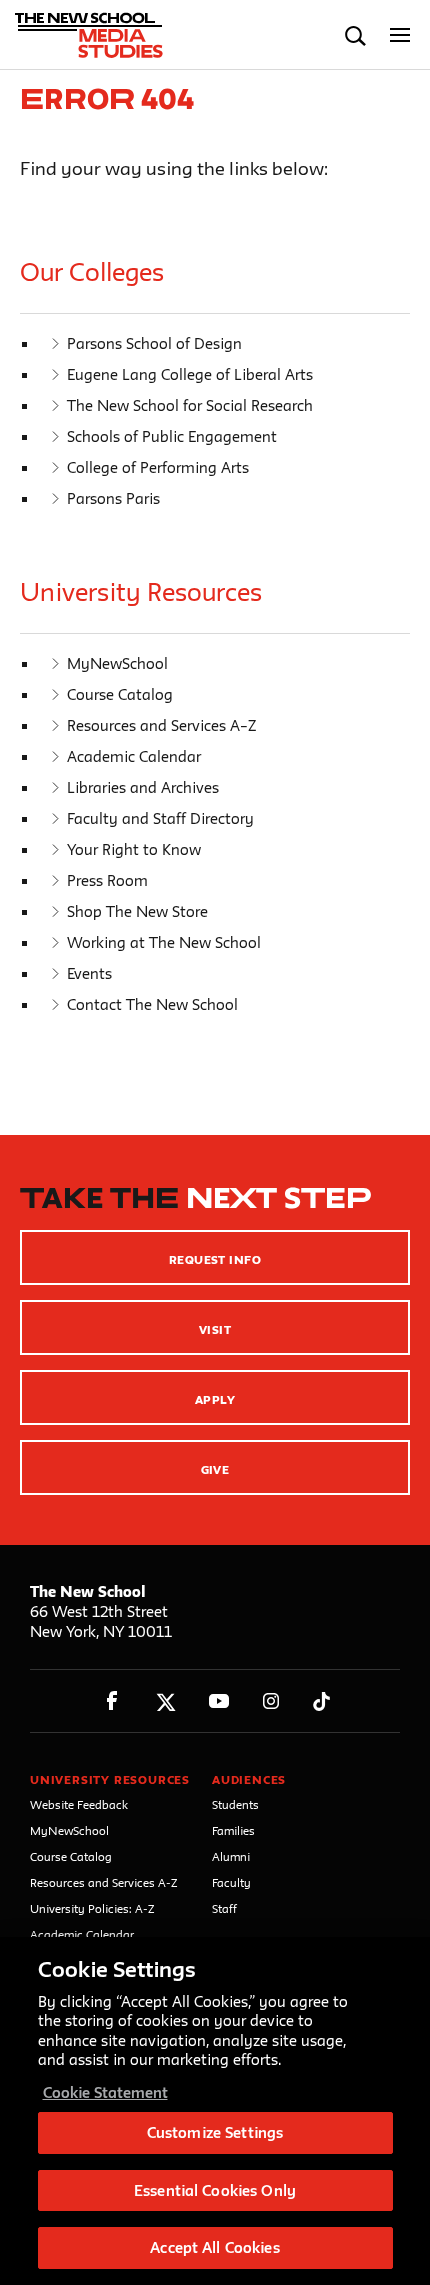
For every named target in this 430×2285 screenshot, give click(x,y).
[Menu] (400, 35)
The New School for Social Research (190, 405)
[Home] (103, 35)
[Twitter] (165, 1701)
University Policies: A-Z (92, 1908)
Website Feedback (79, 1804)
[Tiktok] (321, 1701)
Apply (215, 1399)
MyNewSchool (117, 663)
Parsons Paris (113, 498)
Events (89, 973)
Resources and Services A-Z (104, 1882)
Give (215, 1469)
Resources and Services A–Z (161, 725)
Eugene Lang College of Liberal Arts (190, 374)
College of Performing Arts (158, 467)
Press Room (107, 880)
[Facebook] (112, 1701)
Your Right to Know (134, 849)
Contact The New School (152, 1004)
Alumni (231, 1856)
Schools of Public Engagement (172, 436)
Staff (224, 1908)
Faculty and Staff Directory (160, 818)
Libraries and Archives (143, 787)
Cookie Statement (105, 2092)
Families (233, 1830)
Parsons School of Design (154, 343)
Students (235, 1804)
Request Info (215, 1259)
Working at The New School (164, 942)
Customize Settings (215, 2132)
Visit (215, 1329)
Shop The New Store (137, 911)
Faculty (231, 1882)
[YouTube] (218, 1701)
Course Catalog (120, 694)
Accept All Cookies (214, 2247)
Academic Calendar (134, 756)
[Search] (355, 35)
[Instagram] (271, 1701)
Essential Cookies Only (215, 2190)
